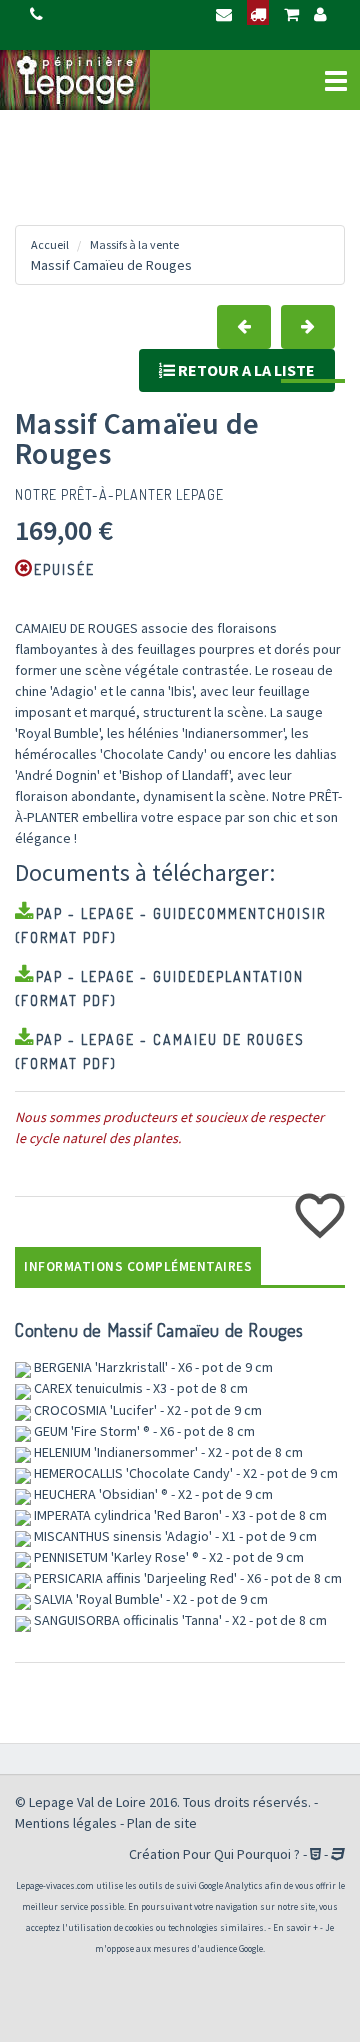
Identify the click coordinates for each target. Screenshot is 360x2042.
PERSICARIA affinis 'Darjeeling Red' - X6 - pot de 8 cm (186, 1578)
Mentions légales (66, 1823)
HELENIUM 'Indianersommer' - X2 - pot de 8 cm (167, 1452)
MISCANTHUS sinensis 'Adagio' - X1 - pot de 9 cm (174, 1536)
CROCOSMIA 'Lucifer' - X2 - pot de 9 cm (146, 1410)
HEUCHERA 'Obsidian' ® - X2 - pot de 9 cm (152, 1494)
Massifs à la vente (134, 244)
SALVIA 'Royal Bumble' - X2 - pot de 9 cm (149, 1599)
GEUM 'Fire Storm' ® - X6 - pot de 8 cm (143, 1431)
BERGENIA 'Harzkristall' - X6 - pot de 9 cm (152, 1367)
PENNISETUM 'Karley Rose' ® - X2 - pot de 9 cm (167, 1557)
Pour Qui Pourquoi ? (241, 1854)
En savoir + (295, 1927)
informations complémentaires (138, 1266)
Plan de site (162, 1823)
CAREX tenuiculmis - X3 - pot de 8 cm (139, 1388)
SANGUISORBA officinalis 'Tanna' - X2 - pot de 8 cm (179, 1620)
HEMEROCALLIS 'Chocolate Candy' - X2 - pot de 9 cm (184, 1473)
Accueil (50, 244)
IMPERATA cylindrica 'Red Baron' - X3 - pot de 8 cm (179, 1515)
